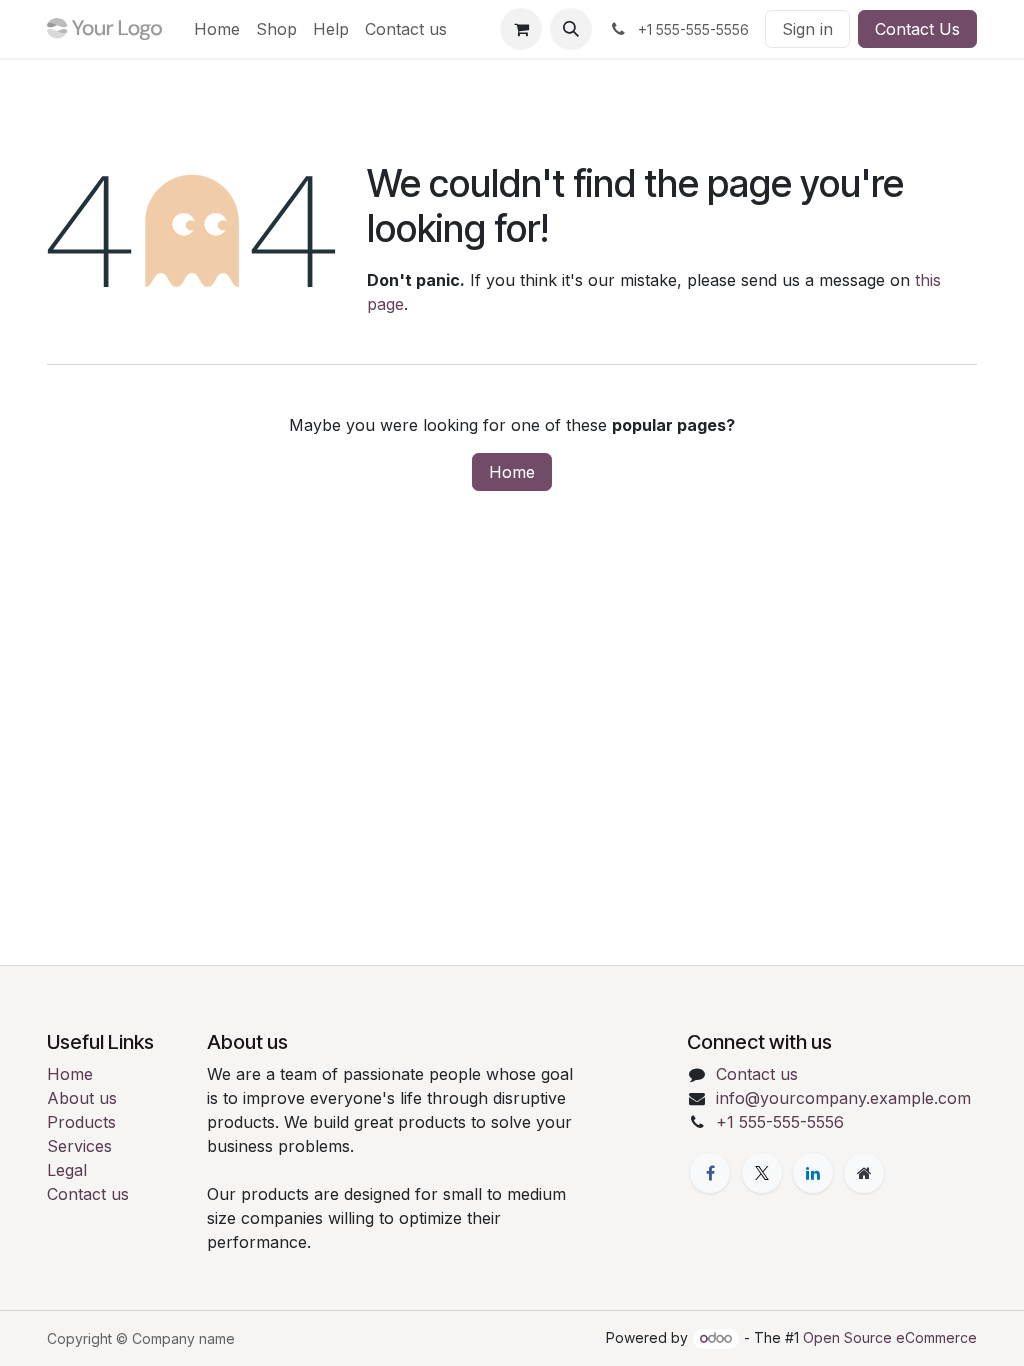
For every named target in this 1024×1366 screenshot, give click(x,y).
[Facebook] (710, 1173)
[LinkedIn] (813, 1173)
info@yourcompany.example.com (843, 1098)
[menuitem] (217, 29)
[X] (762, 1173)
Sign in (807, 29)
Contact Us (917, 29)
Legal (67, 1170)
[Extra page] (864, 1173)
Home (512, 472)
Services (79, 1146)
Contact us (88, 1194)
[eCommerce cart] (521, 29)
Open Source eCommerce (890, 1337)
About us (82, 1098)
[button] (571, 29)
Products (81, 1122)
